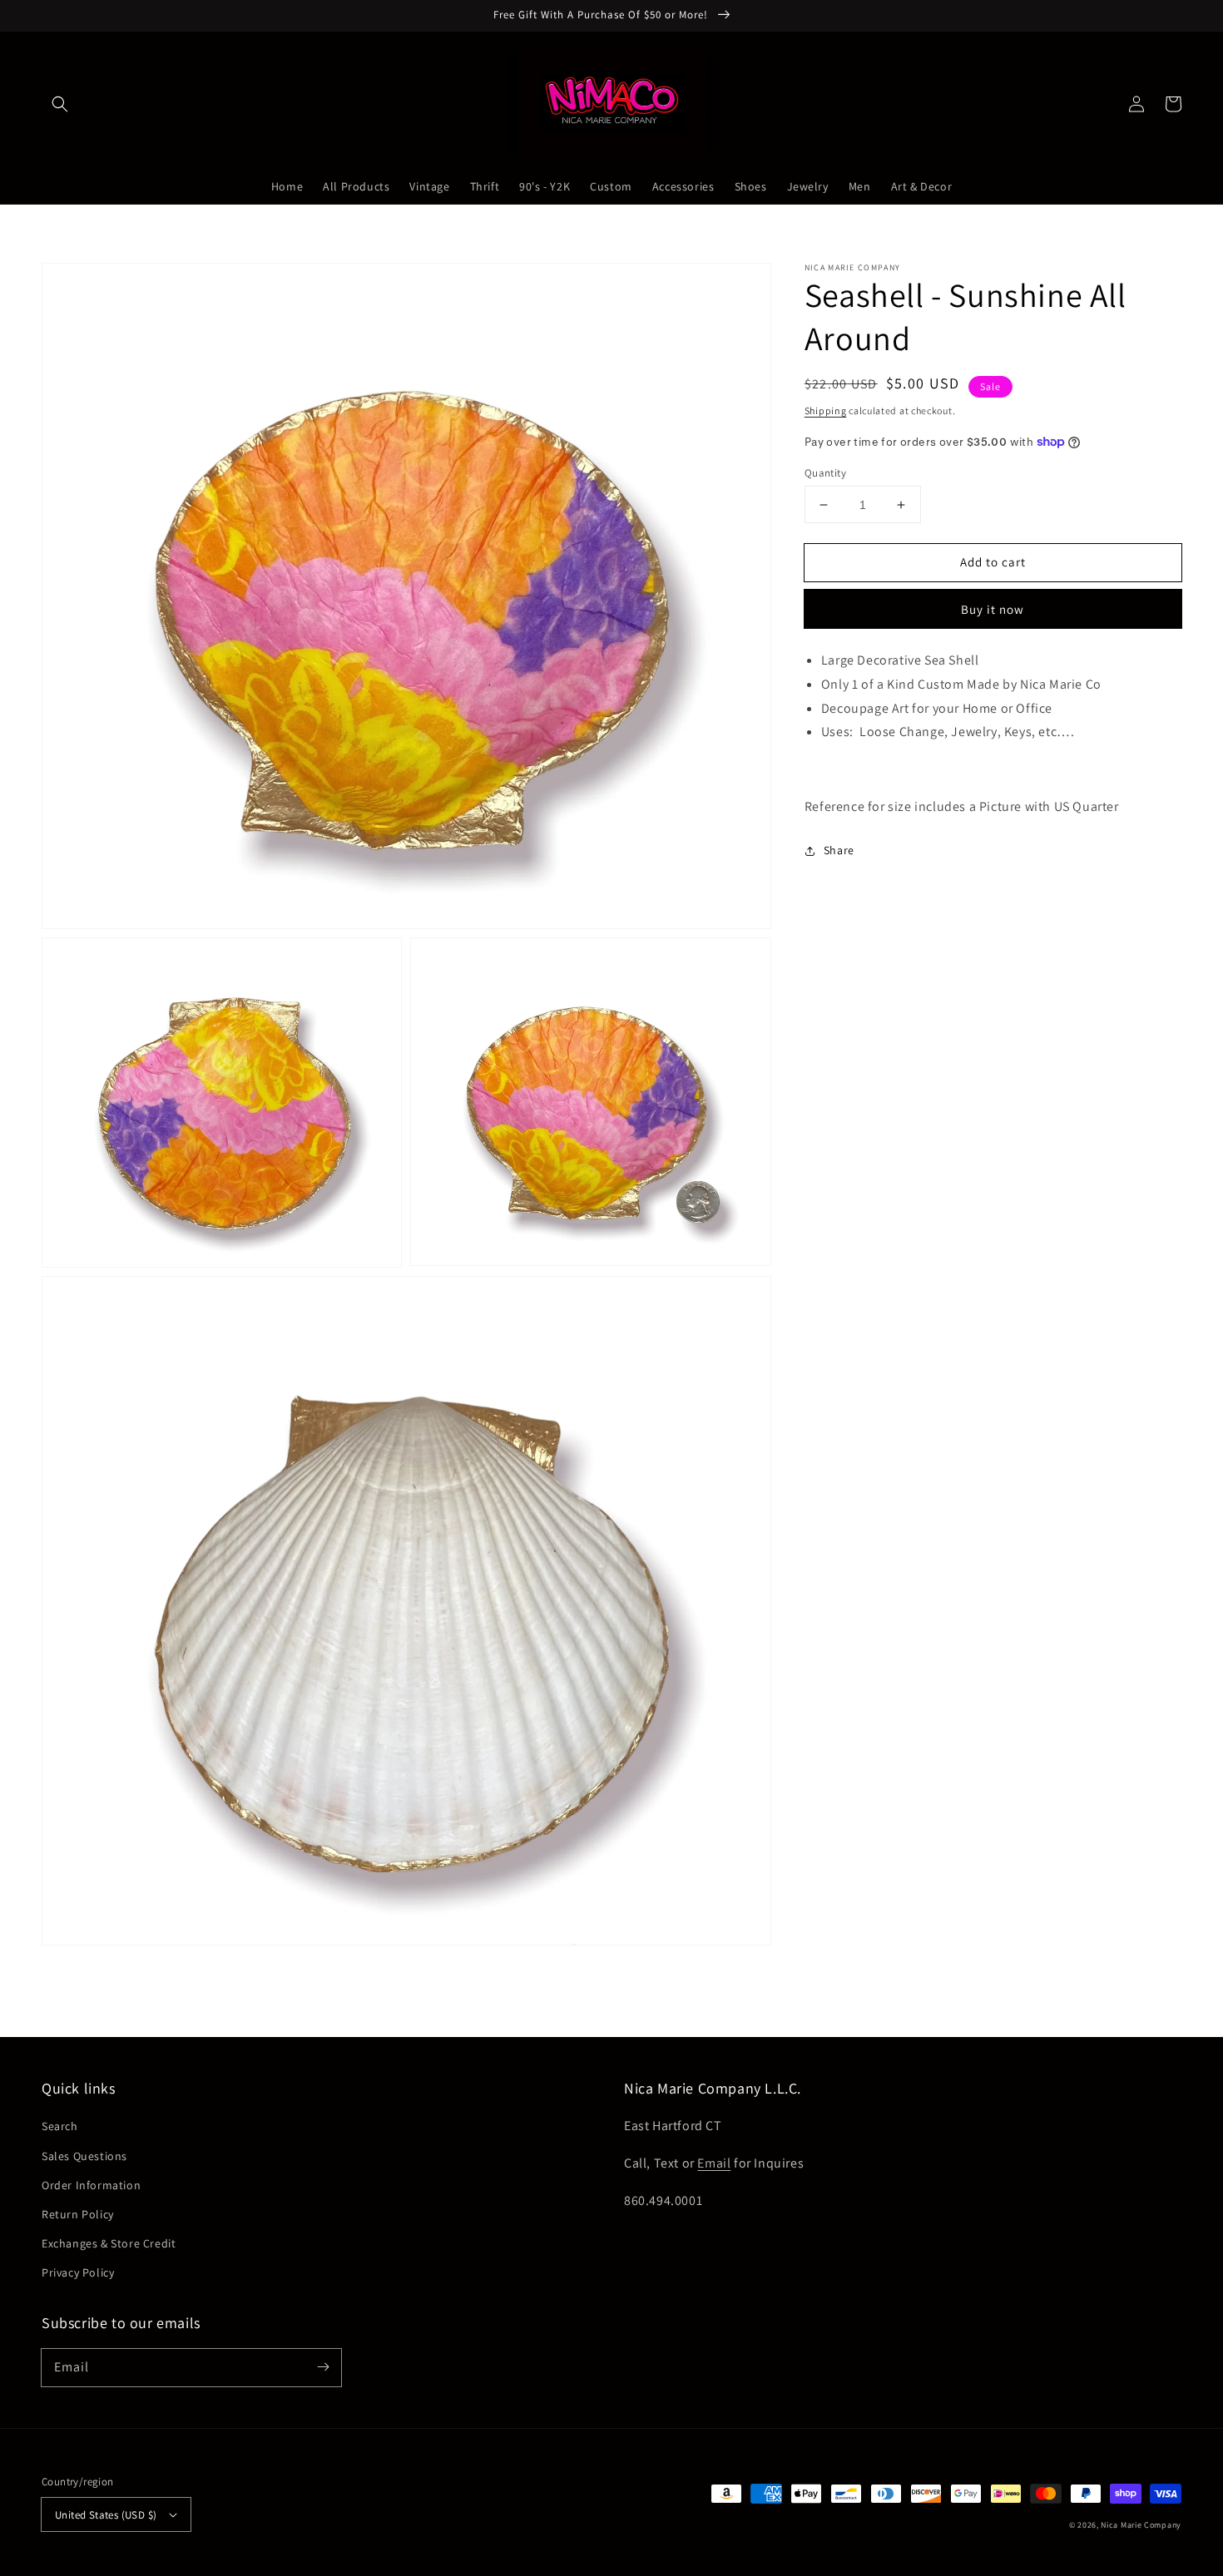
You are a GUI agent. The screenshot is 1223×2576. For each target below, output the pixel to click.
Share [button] (839, 850)
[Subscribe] (323, 2367)
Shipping (826, 410)
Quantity (825, 473)
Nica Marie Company (1141, 2525)
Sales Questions (84, 2156)
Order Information (91, 2185)
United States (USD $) (106, 2515)
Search (60, 2126)
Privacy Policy (78, 2272)
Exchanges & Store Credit (109, 2243)
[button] (60, 104)
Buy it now (993, 609)
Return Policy (78, 2214)
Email (714, 2163)
